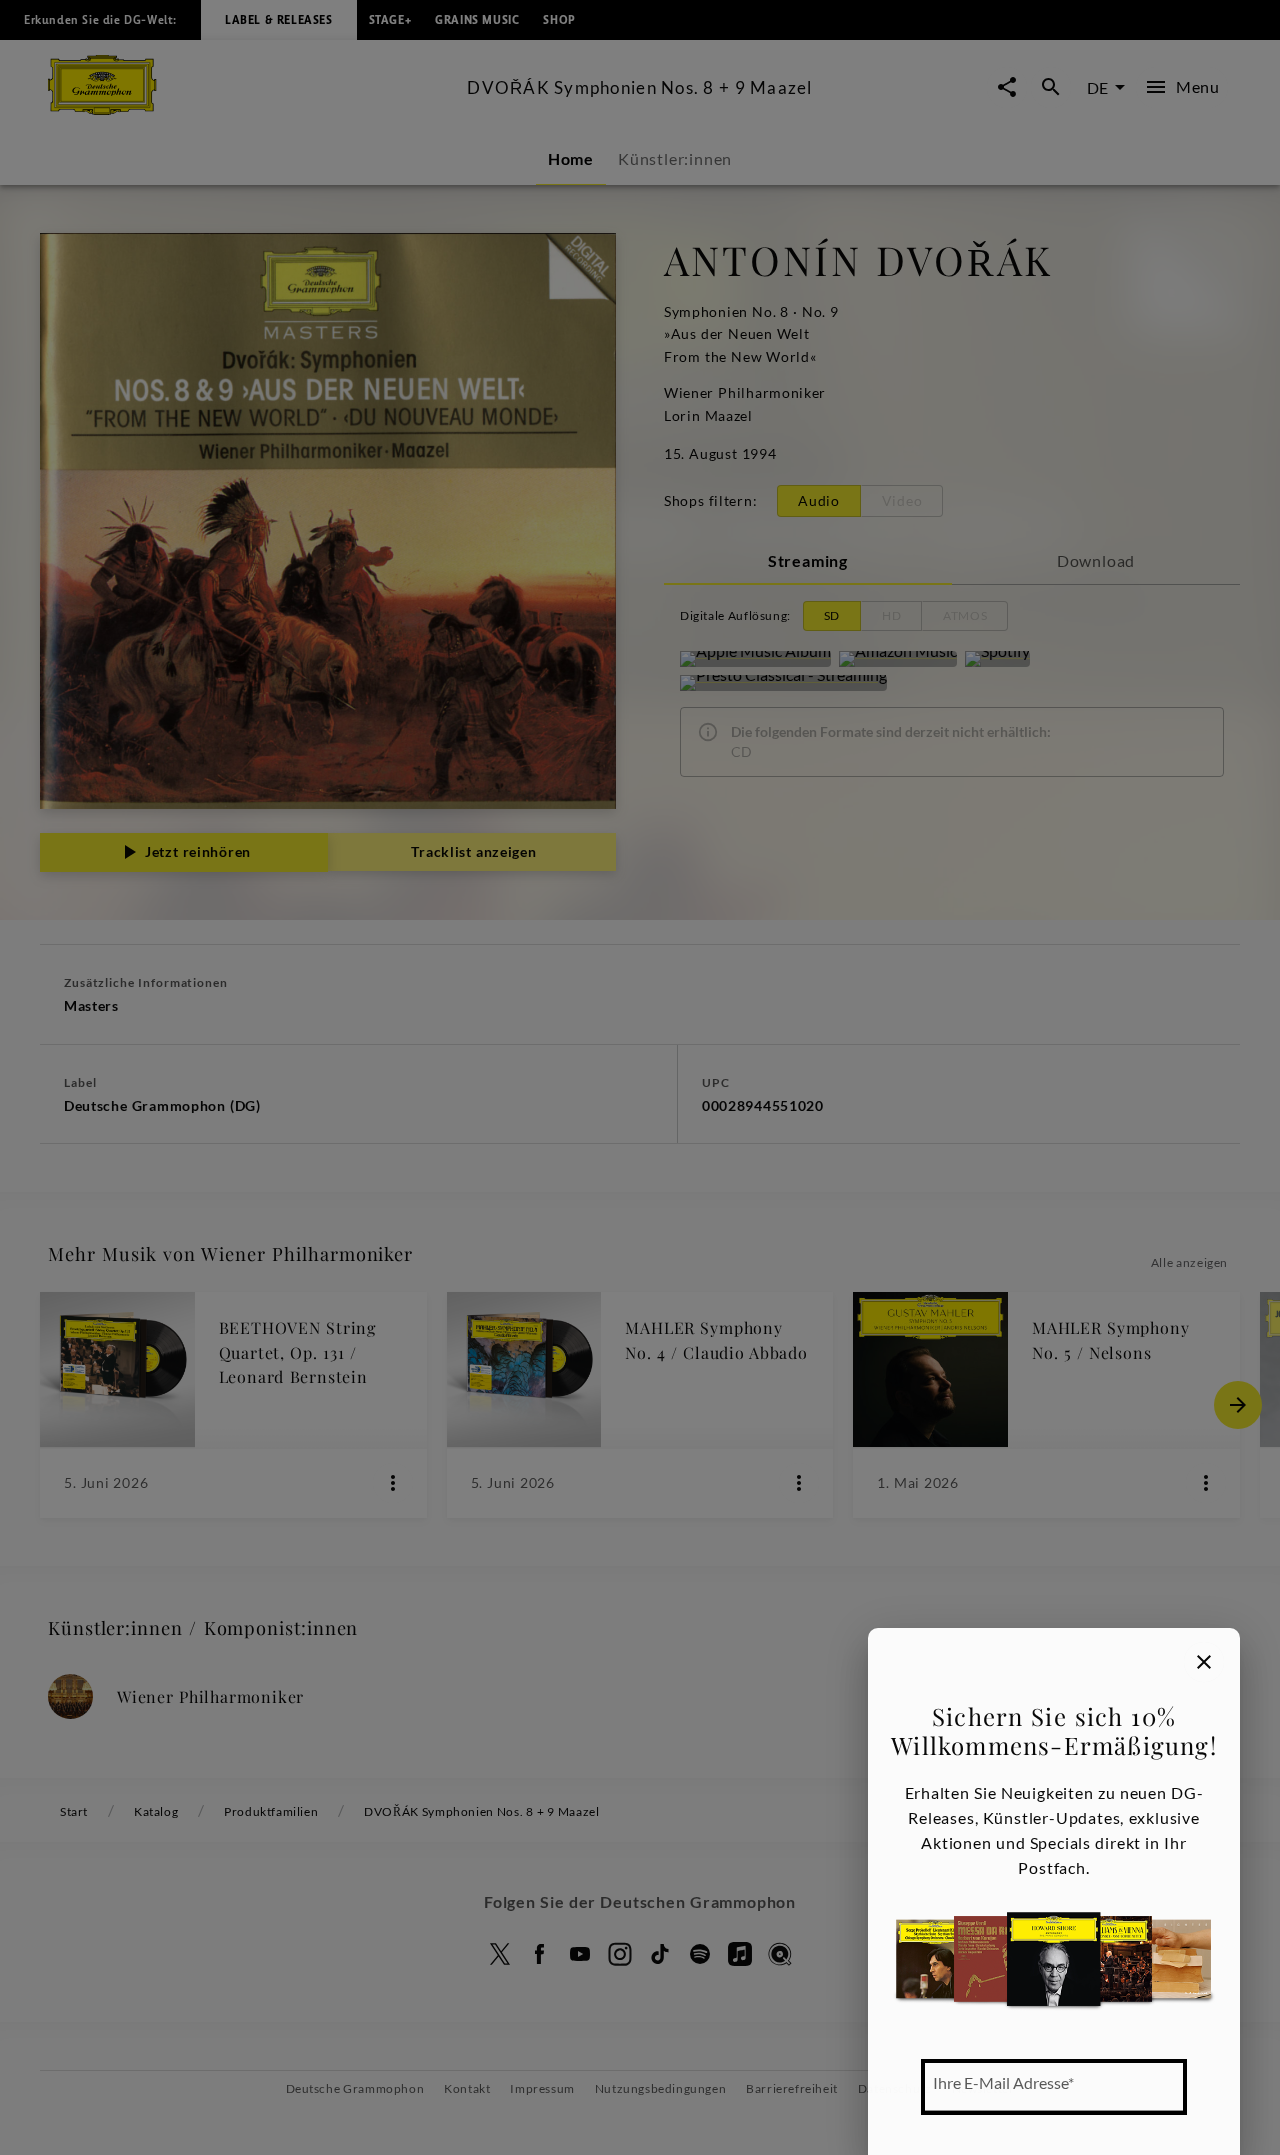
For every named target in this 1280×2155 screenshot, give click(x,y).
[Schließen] (1204, 1662)
